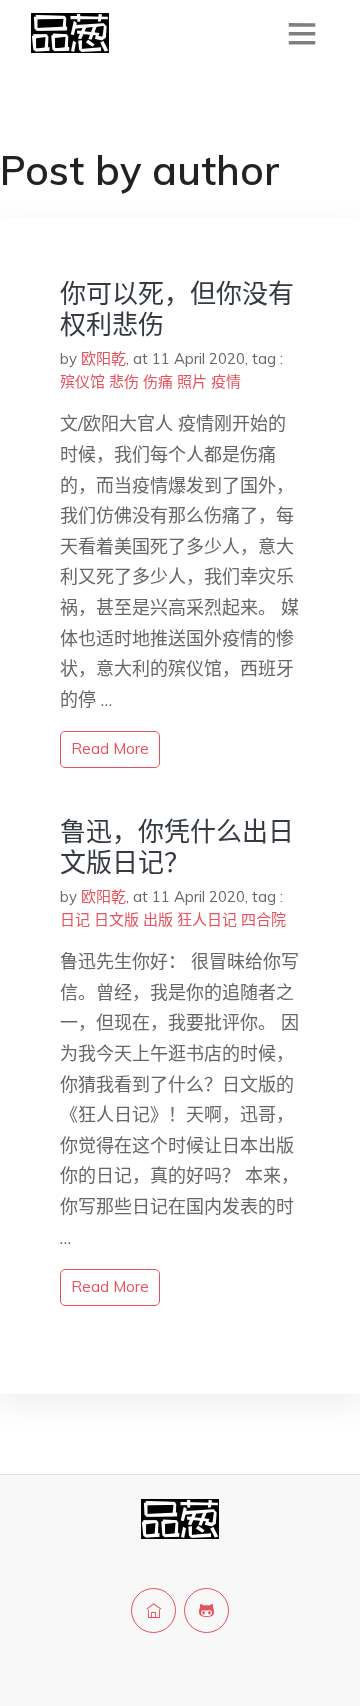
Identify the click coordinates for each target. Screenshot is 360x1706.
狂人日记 (207, 919)
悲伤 (124, 381)
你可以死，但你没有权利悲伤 (177, 309)
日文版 (116, 919)
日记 (75, 919)
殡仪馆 (82, 381)
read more (110, 748)
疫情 (226, 381)
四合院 (263, 919)
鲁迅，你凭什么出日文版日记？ (177, 847)
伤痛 (158, 381)
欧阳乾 (103, 358)
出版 (158, 919)
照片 (192, 381)
